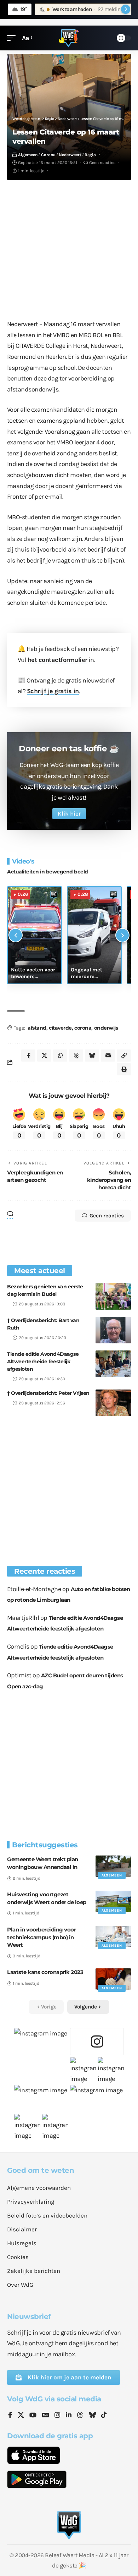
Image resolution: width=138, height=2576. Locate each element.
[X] (21, 2416)
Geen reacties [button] (107, 1216)
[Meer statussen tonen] (126, 9)
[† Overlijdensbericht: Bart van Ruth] (113, 1330)
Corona (48, 155)
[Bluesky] (92, 2416)
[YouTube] (33, 2416)
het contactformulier (57, 660)
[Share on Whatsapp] (60, 1056)
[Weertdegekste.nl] (69, 38)
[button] (13, 38)
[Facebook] (10, 2416)
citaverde (60, 1028)
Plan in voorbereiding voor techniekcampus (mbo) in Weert (41, 1937)
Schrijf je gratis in (53, 691)
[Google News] (46, 2416)
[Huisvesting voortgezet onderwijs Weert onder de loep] (113, 1901)
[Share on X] (44, 1056)
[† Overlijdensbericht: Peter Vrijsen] (113, 1403)
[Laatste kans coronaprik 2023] (113, 1979)
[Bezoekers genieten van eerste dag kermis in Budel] (113, 1296)
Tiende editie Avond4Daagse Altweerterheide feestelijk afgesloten (43, 1361)
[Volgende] (122, 935)
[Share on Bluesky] (92, 1056)
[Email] (108, 1056)
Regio (90, 155)
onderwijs (106, 1028)
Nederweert (70, 155)
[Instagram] (57, 2416)
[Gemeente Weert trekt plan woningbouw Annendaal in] (113, 1866)
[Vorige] (16, 935)
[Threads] (80, 2416)
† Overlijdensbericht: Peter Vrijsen (48, 1393)
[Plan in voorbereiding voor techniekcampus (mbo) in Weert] (113, 1936)
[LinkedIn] (69, 2416)
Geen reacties (102, 163)
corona (83, 1028)
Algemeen (28, 155)
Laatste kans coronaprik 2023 (45, 1972)
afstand (37, 1028)
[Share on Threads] (76, 1056)
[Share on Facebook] (28, 1056)
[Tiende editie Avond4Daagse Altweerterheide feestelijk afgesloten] (113, 1364)
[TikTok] (104, 2416)
